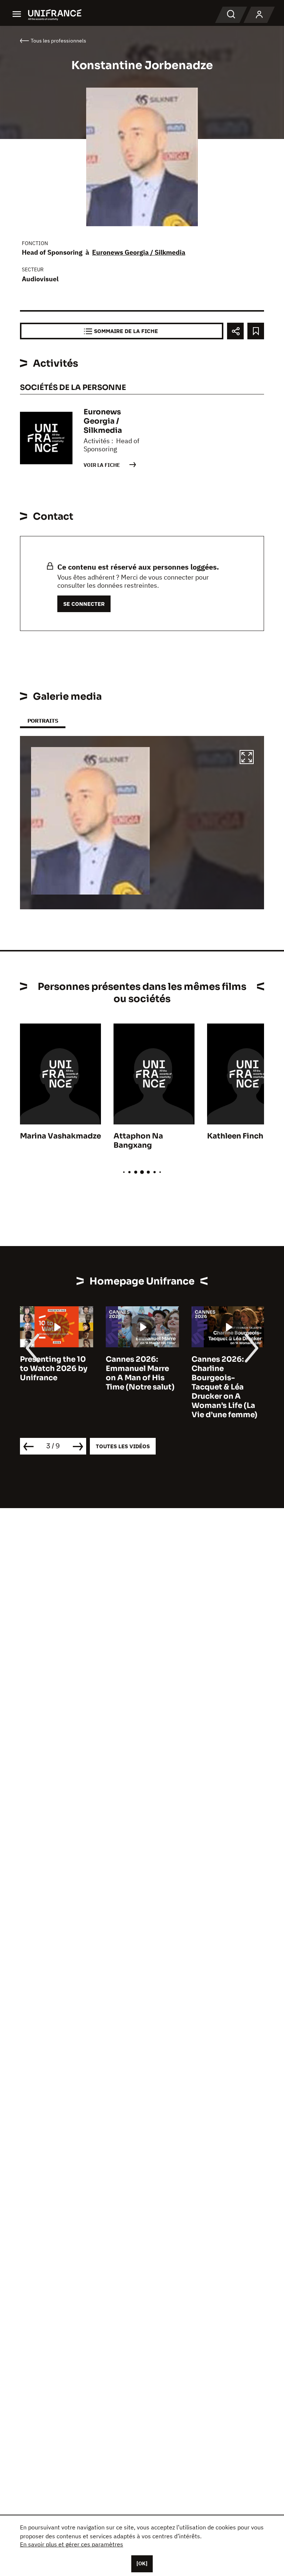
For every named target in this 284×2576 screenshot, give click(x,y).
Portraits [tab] (43, 721)
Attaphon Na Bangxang (138, 1141)
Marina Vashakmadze (60, 1136)
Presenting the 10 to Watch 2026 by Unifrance (54, 1369)
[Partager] (235, 331)
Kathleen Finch (235, 1136)
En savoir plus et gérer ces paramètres (72, 2544)
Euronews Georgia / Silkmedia (139, 252)
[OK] (142, 2563)
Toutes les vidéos (123, 1446)
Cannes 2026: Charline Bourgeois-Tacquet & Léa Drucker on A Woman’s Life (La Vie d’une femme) (224, 1387)
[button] (247, 758)
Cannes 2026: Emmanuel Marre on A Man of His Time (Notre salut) (140, 1373)
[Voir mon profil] (259, 15)
